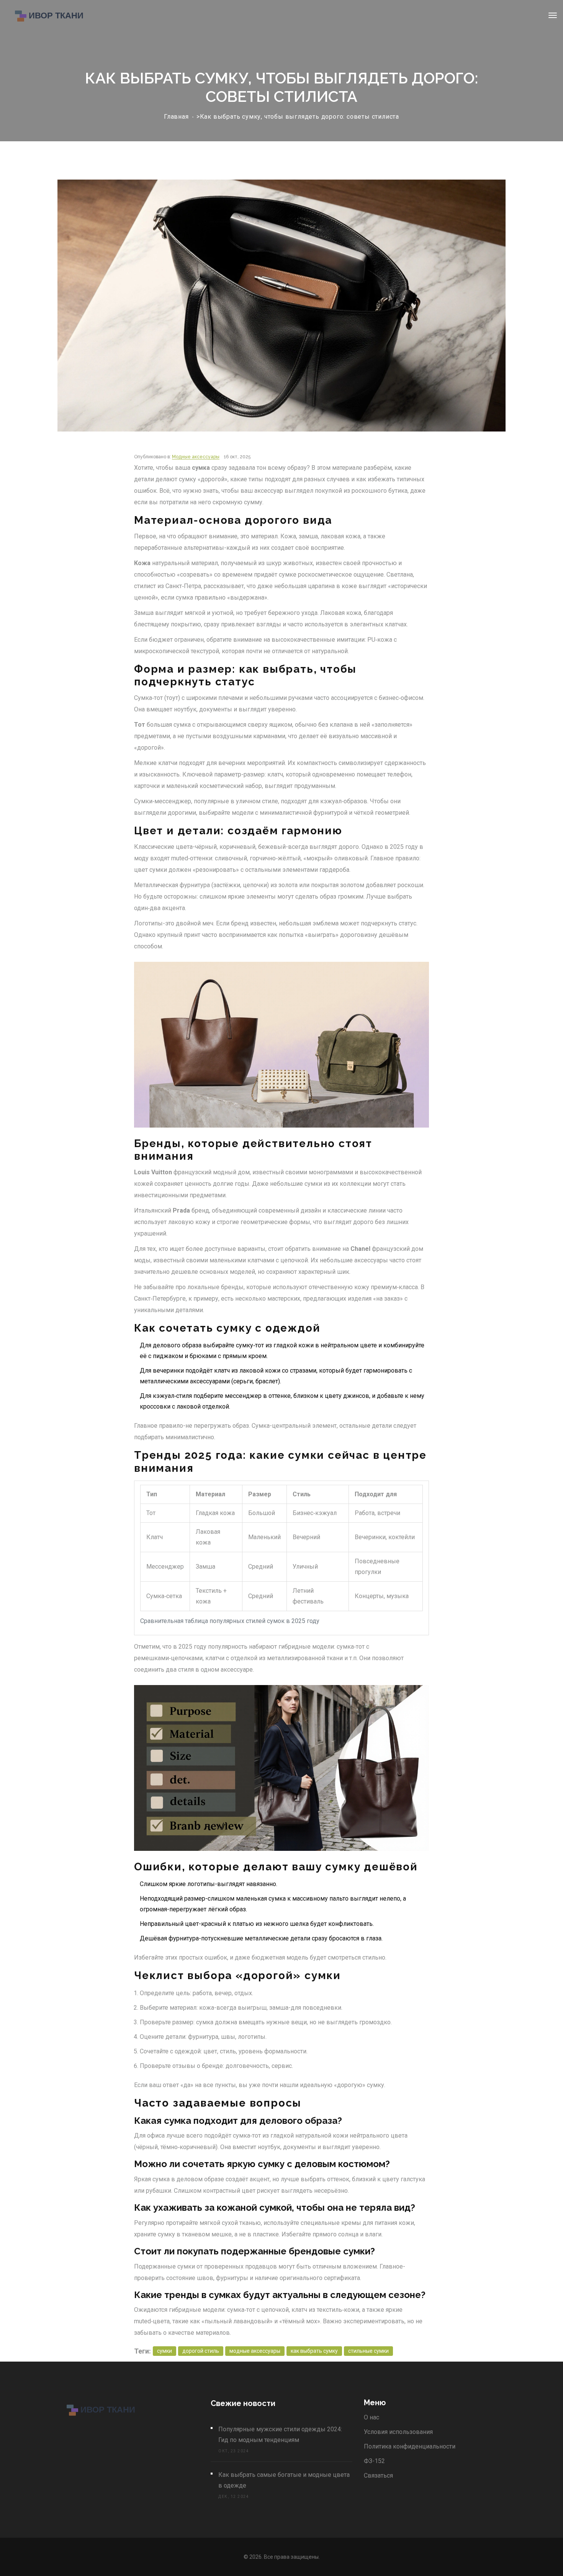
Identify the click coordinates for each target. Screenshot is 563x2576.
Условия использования (398, 2432)
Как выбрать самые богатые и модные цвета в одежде (284, 2480)
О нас (372, 2417)
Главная (176, 117)
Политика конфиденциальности (410, 2446)
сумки (164, 2351)
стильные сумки (368, 2351)
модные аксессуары (255, 2351)
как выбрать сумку (314, 2351)
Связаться (378, 2475)
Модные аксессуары (196, 457)
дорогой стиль (201, 2351)
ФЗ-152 (374, 2461)
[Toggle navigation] (553, 15)
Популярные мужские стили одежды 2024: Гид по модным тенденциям (280, 2435)
